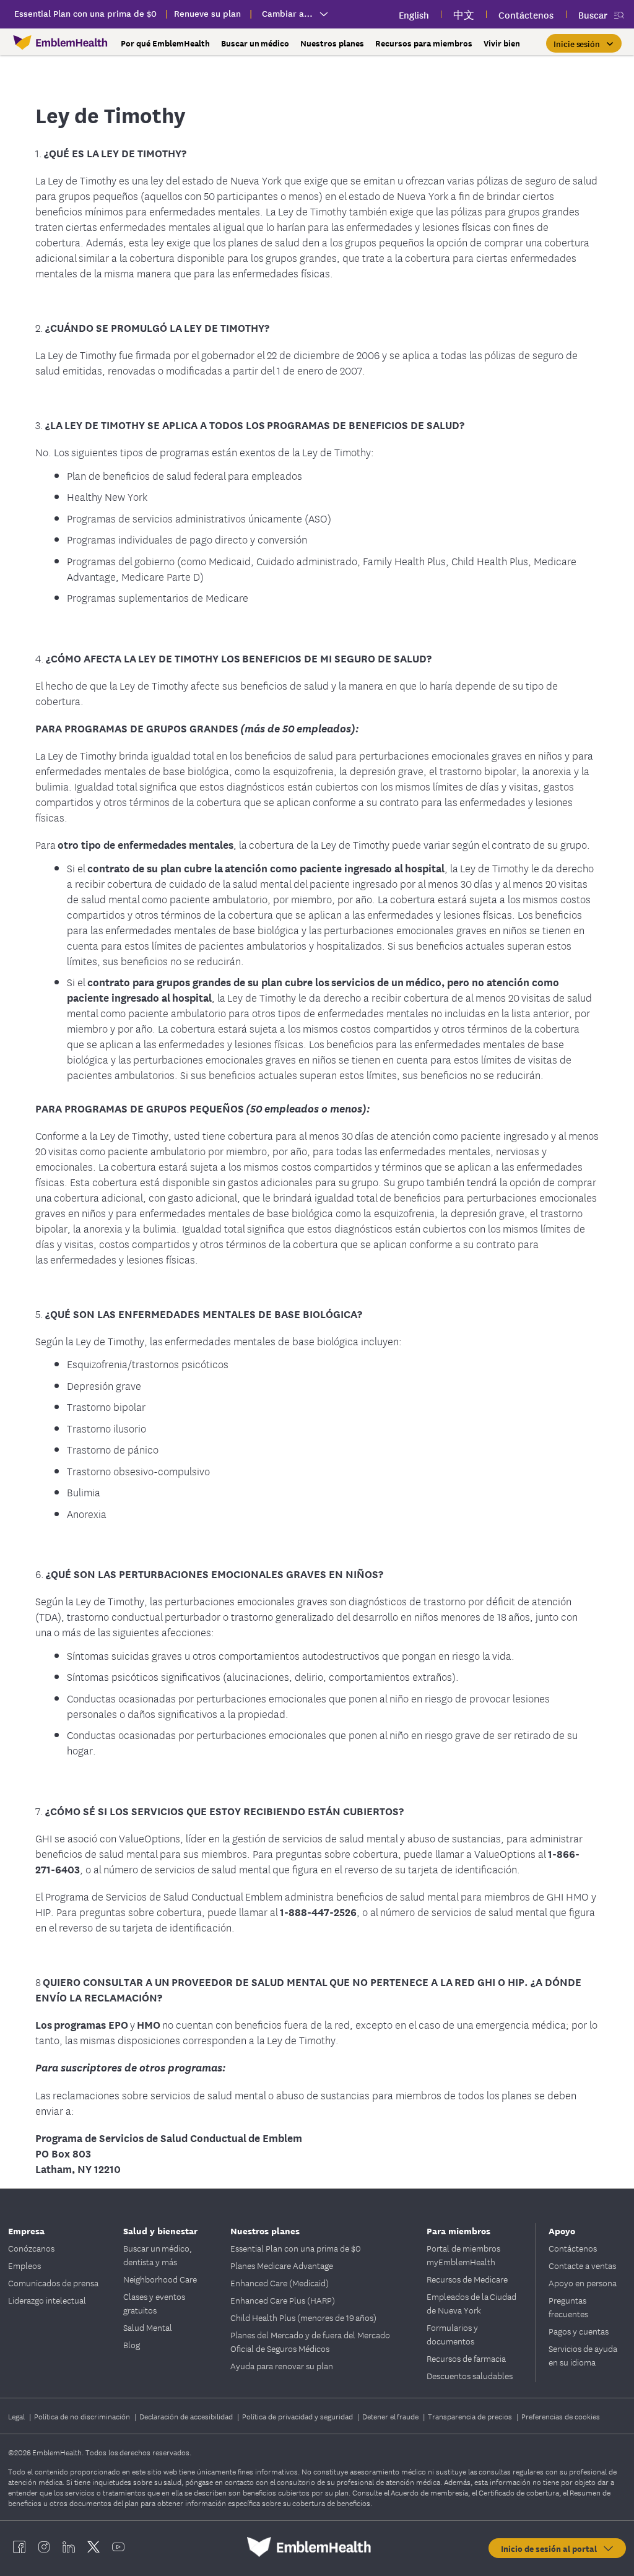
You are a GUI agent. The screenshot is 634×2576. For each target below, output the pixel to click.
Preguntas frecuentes (568, 2307)
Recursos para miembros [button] (424, 43)
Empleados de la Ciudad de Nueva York (471, 2303)
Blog (132, 2344)
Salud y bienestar (160, 2230)
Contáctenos (573, 2248)
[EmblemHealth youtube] (118, 2547)
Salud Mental (148, 2327)
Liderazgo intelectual (47, 2300)
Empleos (24, 2265)
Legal (17, 2416)
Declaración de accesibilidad (187, 2416)
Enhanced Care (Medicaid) (280, 2283)
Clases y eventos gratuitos (154, 2303)
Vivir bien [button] (502, 43)
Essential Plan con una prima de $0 (296, 2248)
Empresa (26, 2230)
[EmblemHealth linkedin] (69, 2547)
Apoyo (562, 2230)
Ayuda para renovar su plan (282, 2366)
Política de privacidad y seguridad (298, 2416)
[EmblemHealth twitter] (93, 2547)
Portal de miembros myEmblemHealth (463, 2255)
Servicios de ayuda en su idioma (583, 2355)
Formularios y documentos (452, 2334)
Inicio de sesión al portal (551, 2548)
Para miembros (458, 2230)
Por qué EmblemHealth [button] (165, 43)
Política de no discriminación (83, 2416)
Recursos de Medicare (467, 2279)
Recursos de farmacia (466, 2358)
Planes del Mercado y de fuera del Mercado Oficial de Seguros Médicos (310, 2341)
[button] (584, 43)
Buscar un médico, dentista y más (158, 2255)
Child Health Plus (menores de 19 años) (303, 2317)
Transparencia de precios (471, 2416)
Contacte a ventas (582, 2265)
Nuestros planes (265, 2230)
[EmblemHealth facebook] (19, 2547)
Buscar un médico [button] (255, 43)
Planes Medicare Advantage (282, 2265)
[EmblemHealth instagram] (44, 2547)
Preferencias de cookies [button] (561, 2416)
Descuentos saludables (470, 2375)
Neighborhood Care (160, 2279)
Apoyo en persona (583, 2283)
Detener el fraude (391, 2416)
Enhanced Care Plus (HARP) (283, 2300)
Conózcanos (31, 2248)
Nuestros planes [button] (332, 43)
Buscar (593, 15)
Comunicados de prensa (53, 2283)
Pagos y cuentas (579, 2331)
